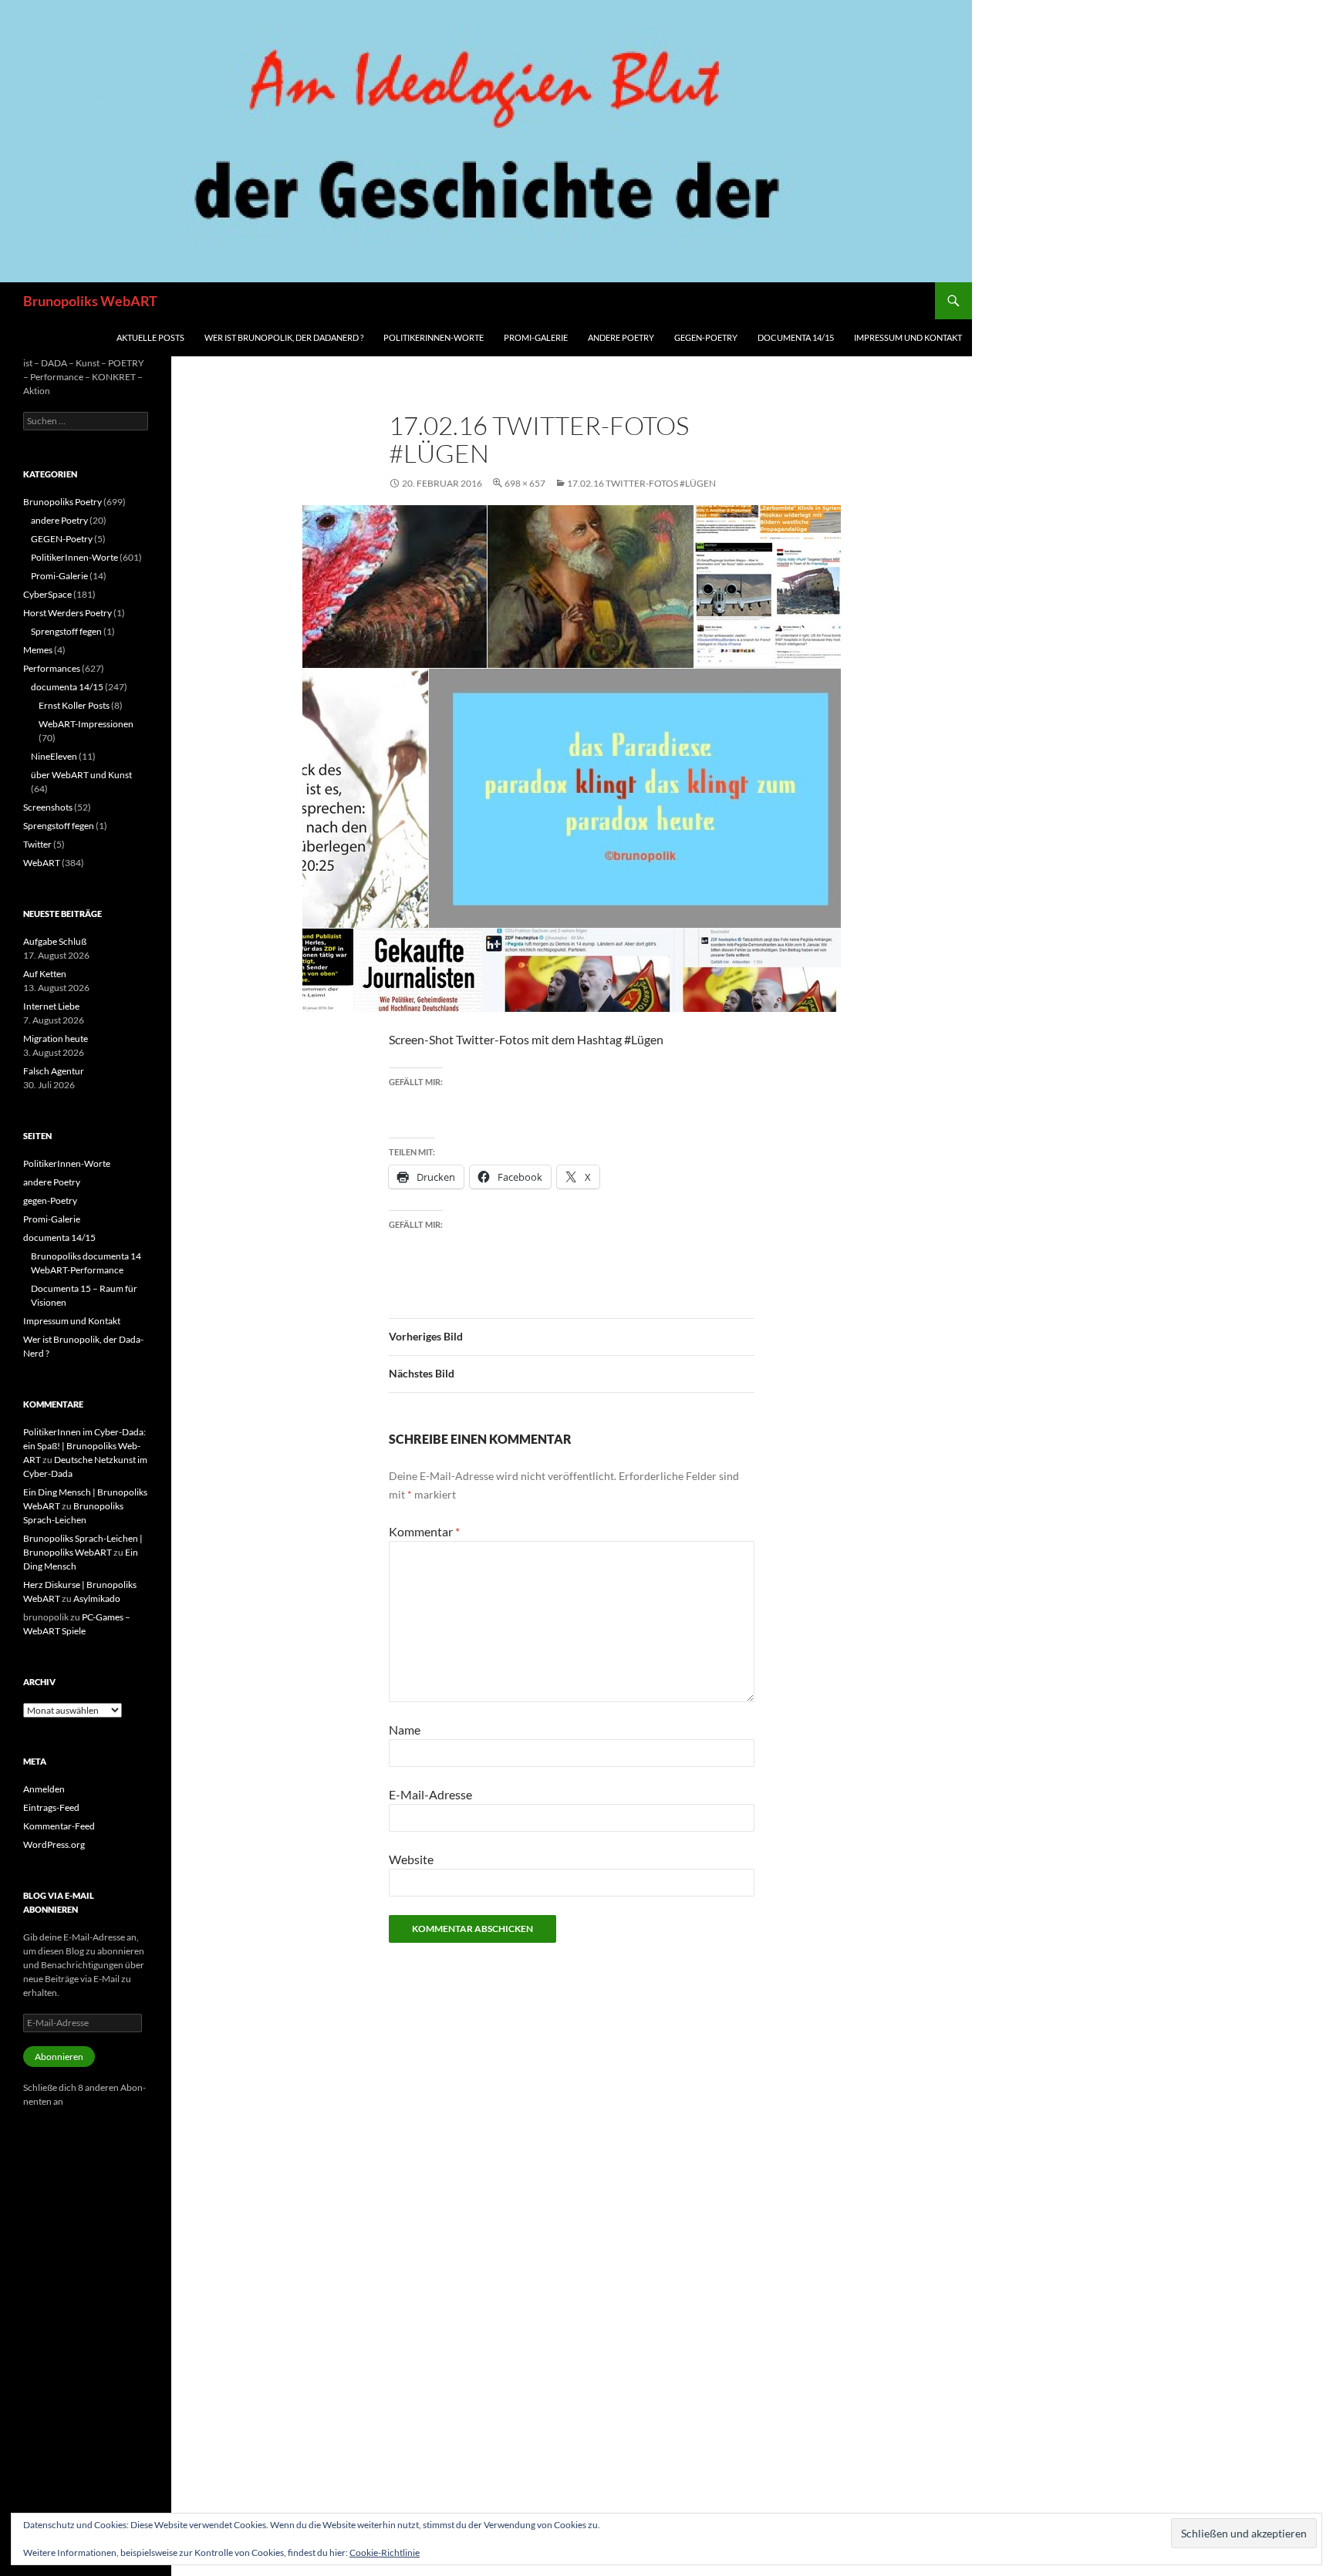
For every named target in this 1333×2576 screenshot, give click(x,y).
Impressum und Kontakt (908, 337)
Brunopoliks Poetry (62, 502)
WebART (42, 863)
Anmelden (44, 1789)
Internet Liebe (51, 1006)
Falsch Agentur (54, 1071)
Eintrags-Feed (51, 1807)
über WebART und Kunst (81, 775)
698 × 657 (525, 483)
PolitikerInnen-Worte (434, 337)
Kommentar (424, 1531)
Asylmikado (97, 1598)
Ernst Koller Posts (74, 705)
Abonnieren (59, 2057)
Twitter (37, 844)
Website (411, 1859)
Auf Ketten (45, 974)
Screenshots (48, 807)
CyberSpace (47, 594)
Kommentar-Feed (59, 1826)
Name (405, 1730)
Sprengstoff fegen (66, 631)
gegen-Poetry (706, 337)
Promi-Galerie (536, 337)
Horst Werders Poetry (67, 613)
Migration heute (56, 1038)
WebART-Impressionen (86, 724)
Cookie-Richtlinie (385, 2552)
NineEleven (54, 756)
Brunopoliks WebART (90, 301)
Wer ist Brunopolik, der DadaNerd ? (284, 337)
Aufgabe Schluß (55, 941)
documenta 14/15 (796, 337)
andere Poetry (621, 337)
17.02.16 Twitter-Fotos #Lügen (641, 483)
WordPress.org (54, 1844)
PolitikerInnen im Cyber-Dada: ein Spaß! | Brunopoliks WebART (84, 1446)
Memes (38, 650)
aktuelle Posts (150, 337)
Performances (52, 668)
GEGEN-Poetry (62, 539)
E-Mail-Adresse (430, 1794)
